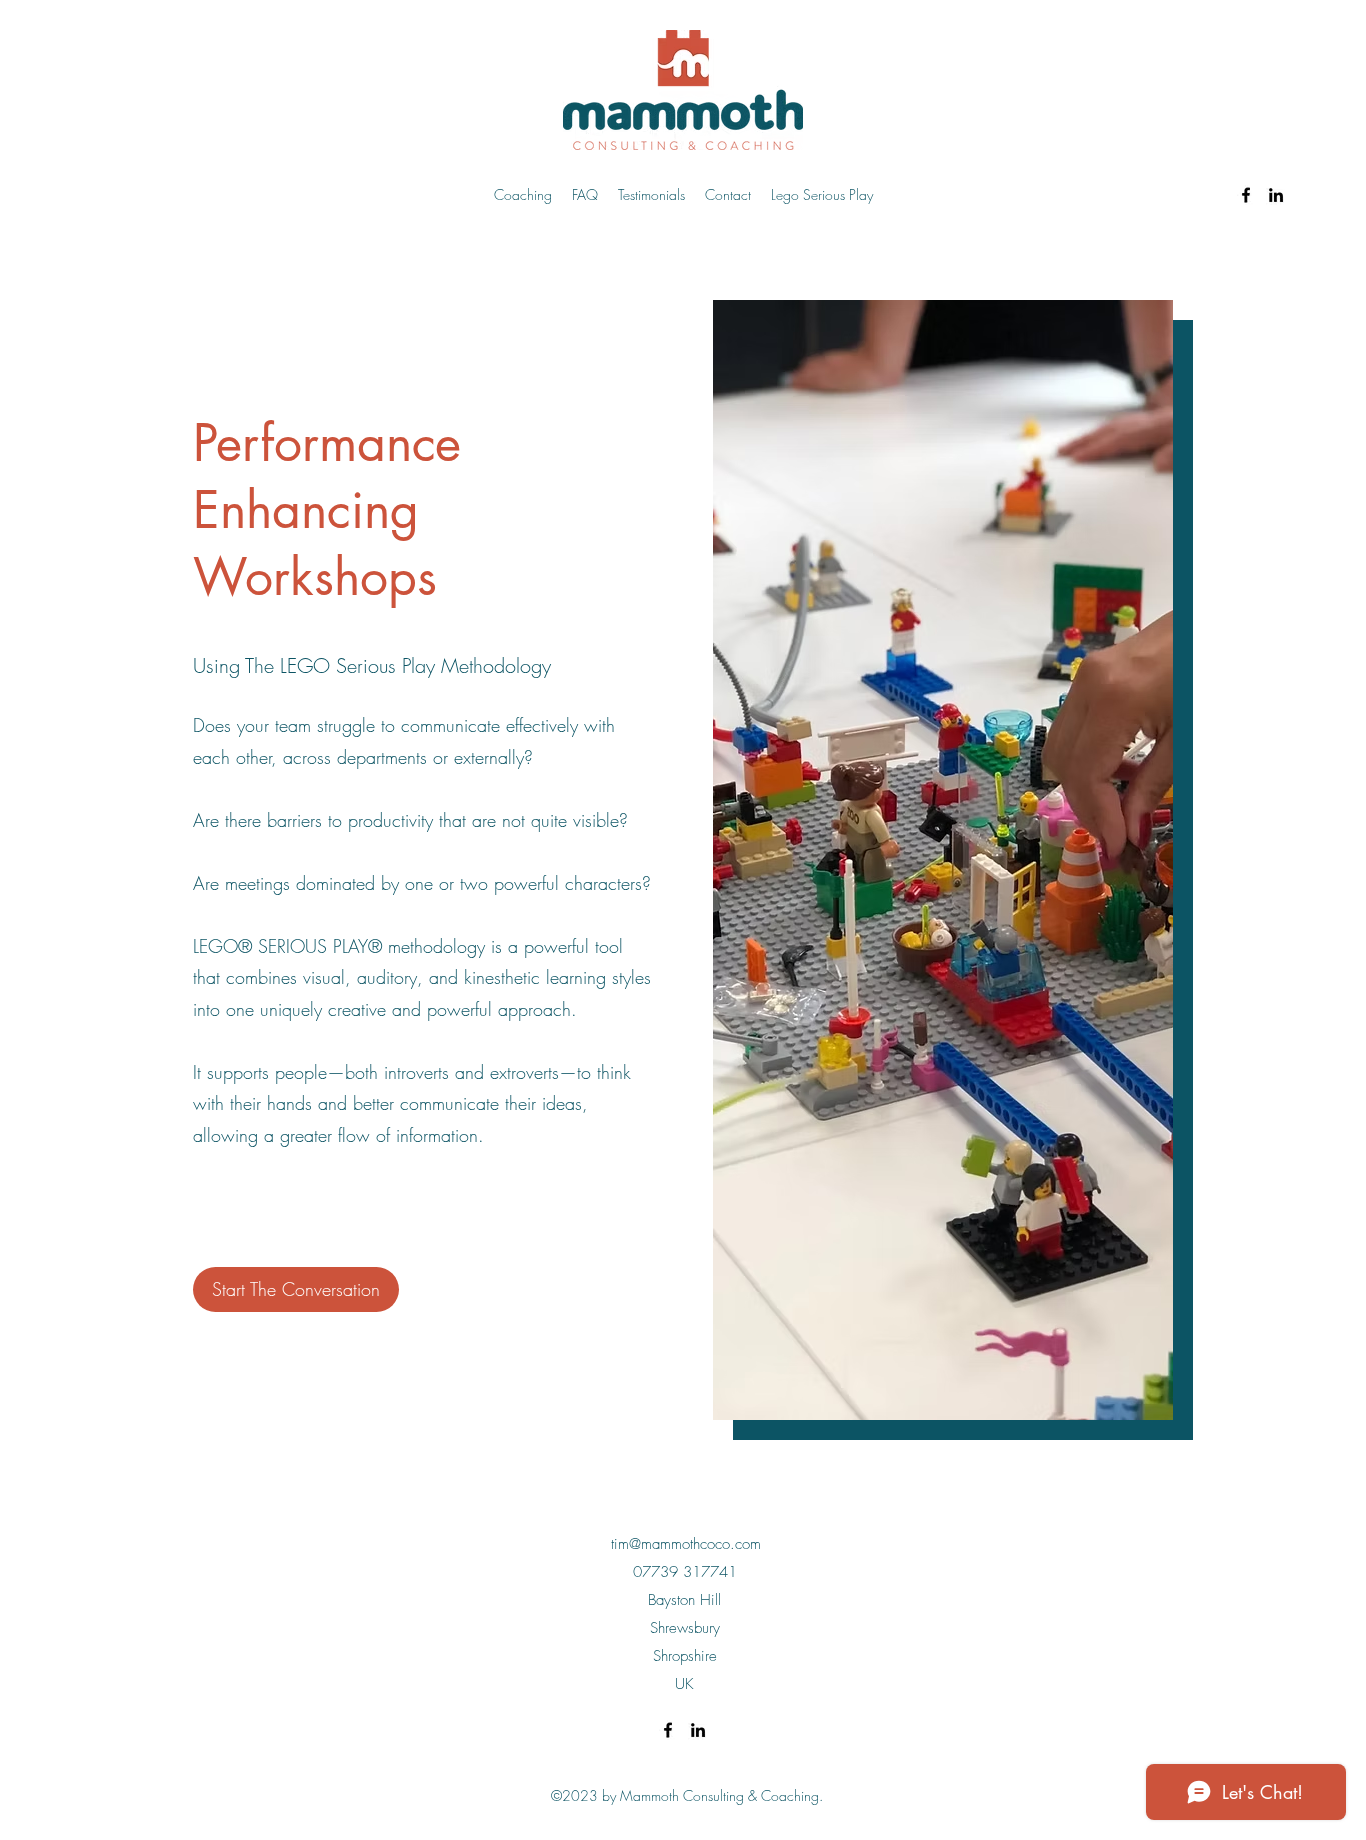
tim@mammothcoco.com (686, 1544)
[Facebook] (1246, 195)
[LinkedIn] (1276, 195)
